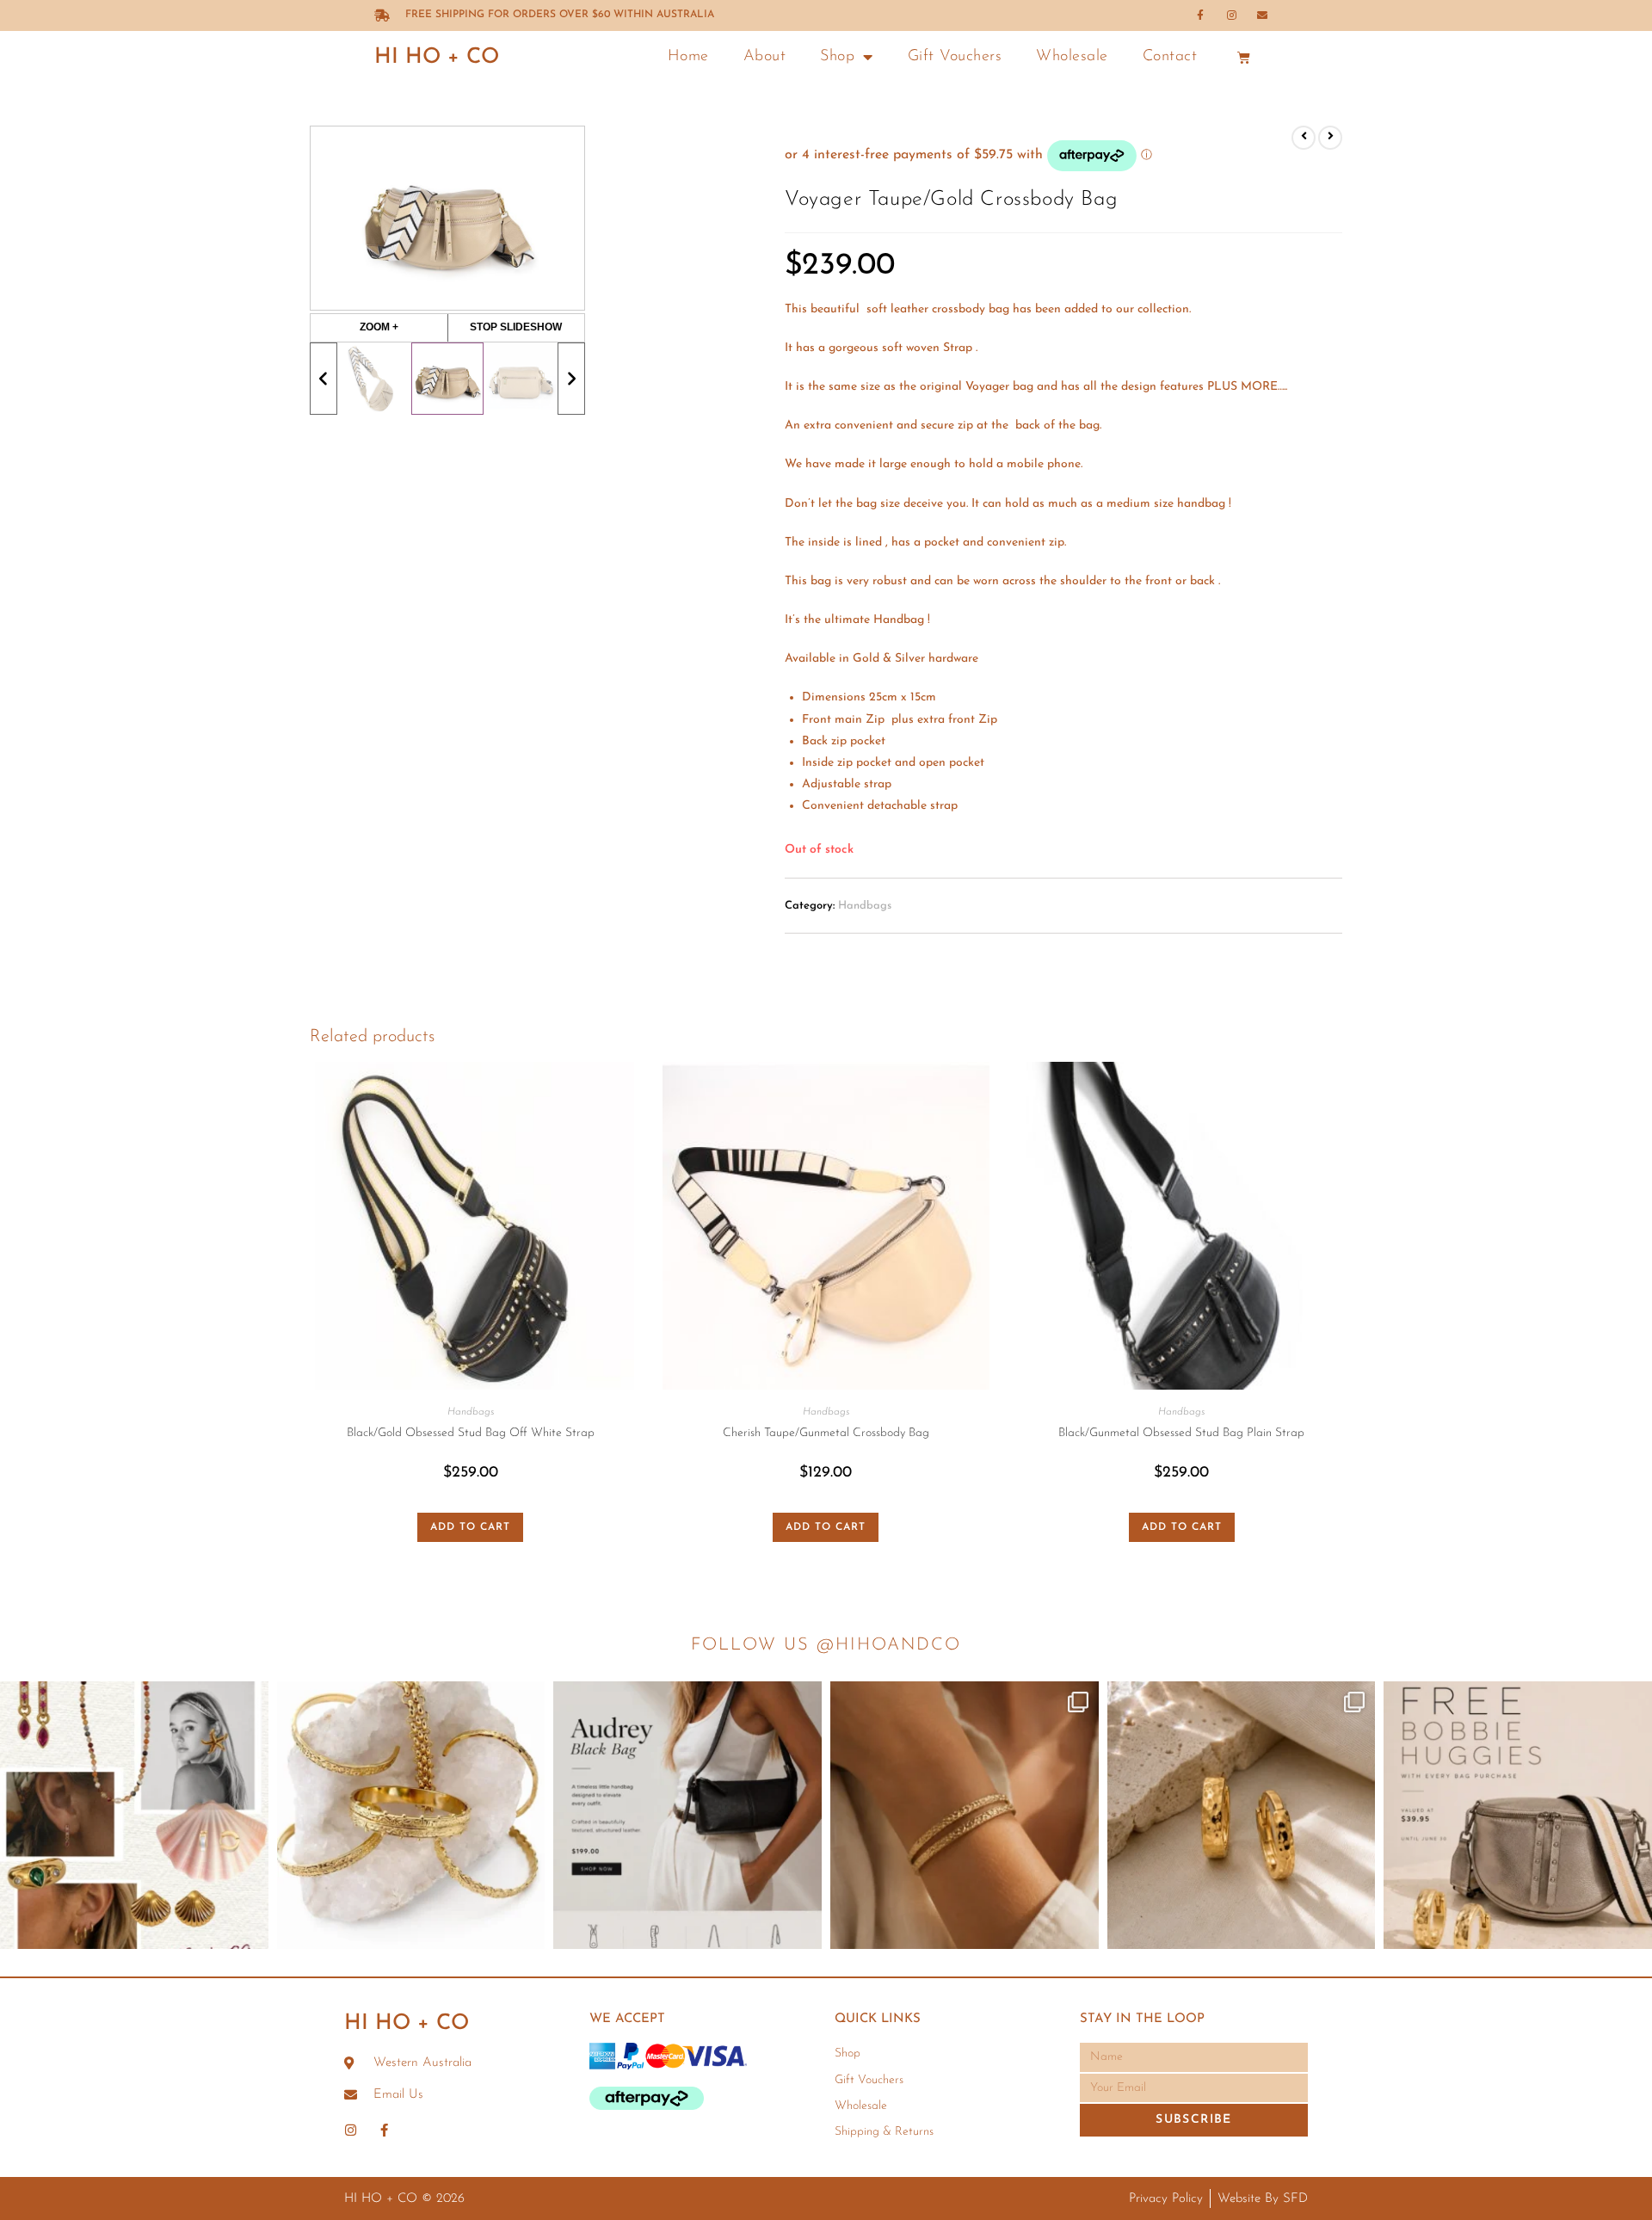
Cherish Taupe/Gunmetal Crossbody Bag (826, 1433)
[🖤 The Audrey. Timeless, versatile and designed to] (687, 1816)
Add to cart (470, 1527)
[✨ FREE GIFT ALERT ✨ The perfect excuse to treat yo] (1518, 1816)
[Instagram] (1231, 15)
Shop (837, 57)
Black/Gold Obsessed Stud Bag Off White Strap (471, 1433)
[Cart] (1244, 57)
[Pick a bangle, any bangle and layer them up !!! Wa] (411, 1816)
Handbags (865, 906)
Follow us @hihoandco (826, 1645)
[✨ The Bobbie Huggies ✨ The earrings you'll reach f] (1242, 1816)
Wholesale (1072, 57)
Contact (1170, 57)
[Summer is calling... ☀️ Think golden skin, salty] (134, 1816)
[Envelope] (1262, 15)
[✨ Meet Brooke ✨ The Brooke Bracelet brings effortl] (965, 1816)
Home (688, 57)
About (765, 57)
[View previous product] (1304, 138)
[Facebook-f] (1200, 15)
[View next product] (1330, 138)
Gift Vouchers (955, 57)
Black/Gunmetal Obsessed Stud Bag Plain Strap (1181, 1433)
